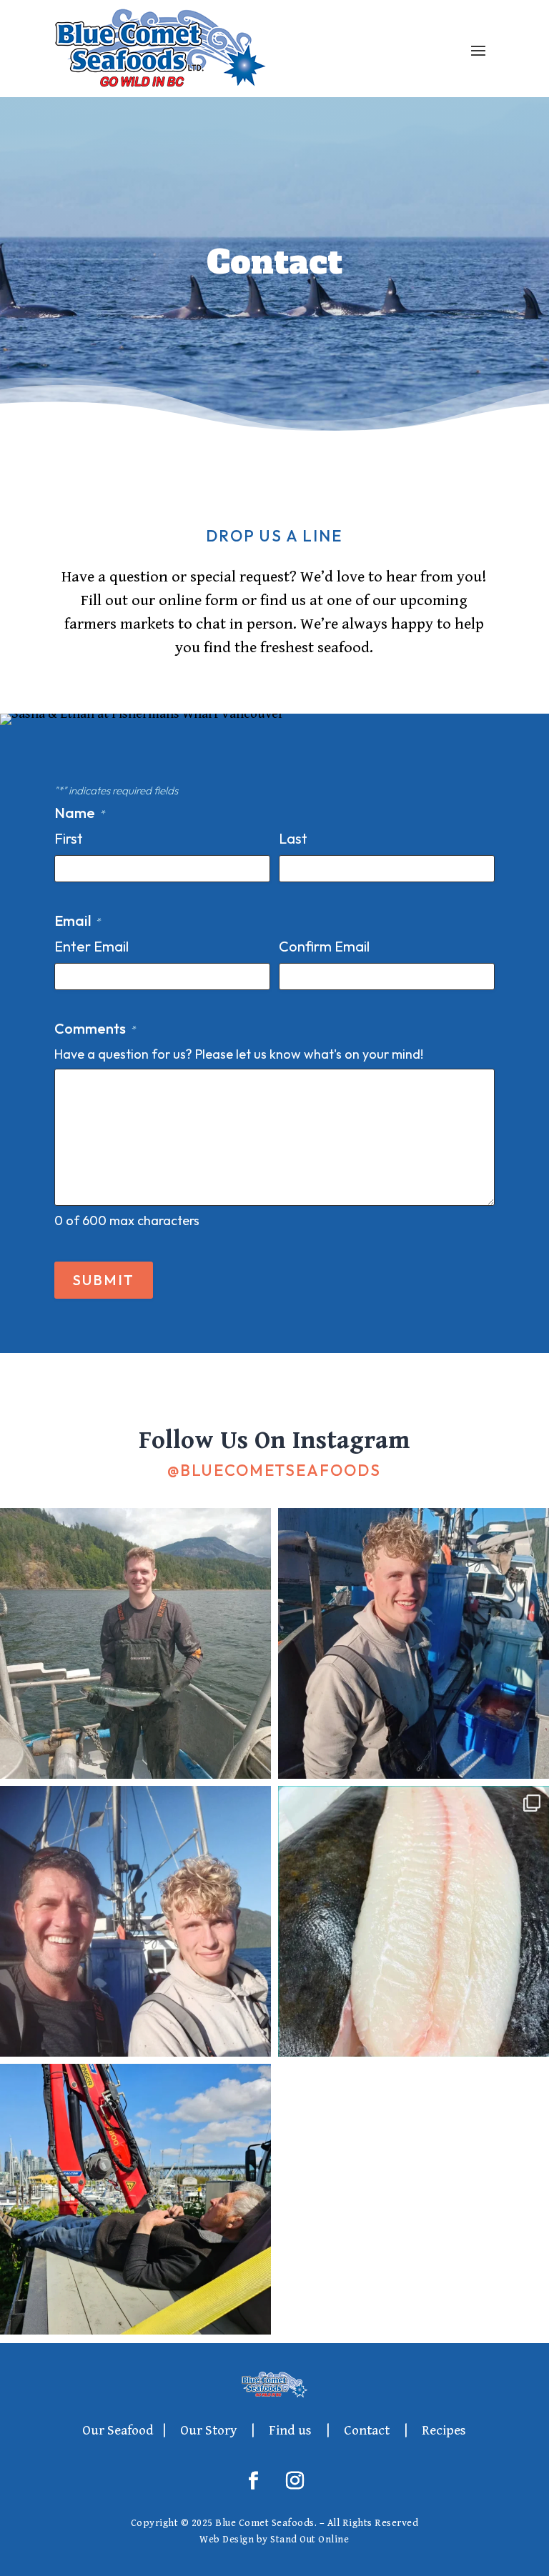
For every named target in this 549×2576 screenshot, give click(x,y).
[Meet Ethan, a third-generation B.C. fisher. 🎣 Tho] (414, 1643)
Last (293, 838)
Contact (367, 2430)
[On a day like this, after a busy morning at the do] (135, 2199)
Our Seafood (118, 2430)
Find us (290, 2430)
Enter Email (91, 946)
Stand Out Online (310, 2540)
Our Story (208, 2430)
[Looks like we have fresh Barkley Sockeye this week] (135, 1643)
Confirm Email (324, 946)
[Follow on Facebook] (254, 2481)
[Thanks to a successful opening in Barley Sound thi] (135, 1921)
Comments (95, 1028)
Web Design (227, 2540)
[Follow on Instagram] (295, 2481)
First (69, 838)
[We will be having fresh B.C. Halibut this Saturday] (414, 1921)
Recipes (444, 2430)
